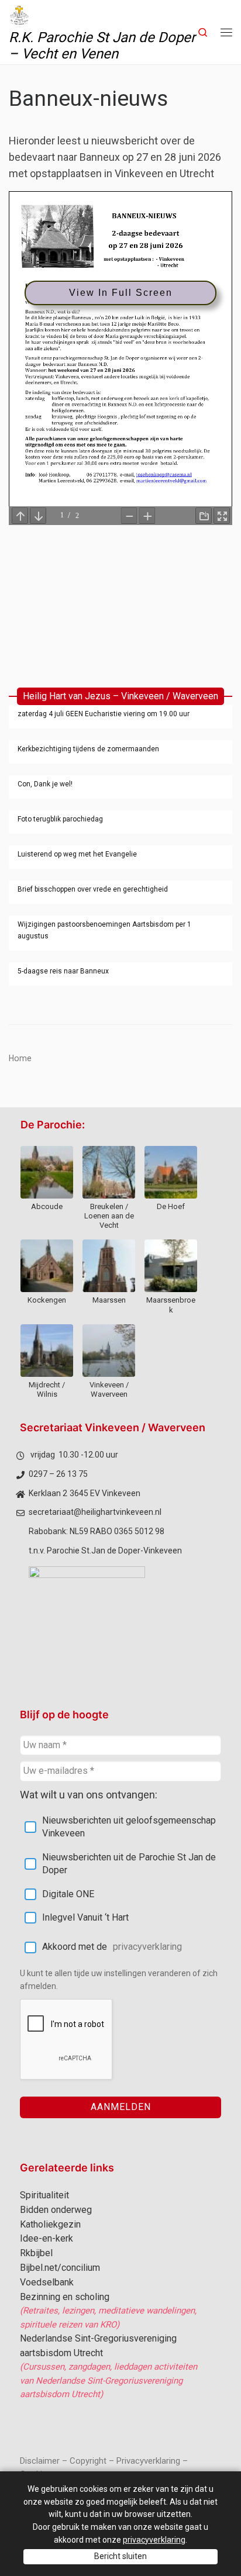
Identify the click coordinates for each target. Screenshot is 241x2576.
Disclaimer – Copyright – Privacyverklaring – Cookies (104, 2468)
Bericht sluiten (120, 2556)
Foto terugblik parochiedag (60, 819)
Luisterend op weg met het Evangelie (77, 854)
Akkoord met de (112, 1947)
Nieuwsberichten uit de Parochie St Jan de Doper (129, 1864)
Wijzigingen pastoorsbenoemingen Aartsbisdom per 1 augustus (104, 930)
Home (20, 1058)
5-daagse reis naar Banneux (63, 971)
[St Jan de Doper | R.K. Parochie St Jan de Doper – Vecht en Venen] (19, 14)
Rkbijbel (36, 2253)
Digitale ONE (68, 1894)
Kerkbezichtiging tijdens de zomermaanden (88, 749)
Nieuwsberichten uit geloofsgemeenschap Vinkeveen (129, 1827)
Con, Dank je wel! (45, 784)
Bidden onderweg (56, 2210)
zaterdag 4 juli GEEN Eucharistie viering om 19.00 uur (104, 714)
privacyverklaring (147, 1947)
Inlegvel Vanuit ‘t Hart (85, 1917)
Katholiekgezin (50, 2224)
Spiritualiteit (44, 2195)
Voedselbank (47, 2282)
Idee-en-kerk (47, 2238)
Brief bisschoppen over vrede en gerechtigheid (93, 889)
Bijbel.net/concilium (60, 2268)
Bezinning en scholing (65, 2297)
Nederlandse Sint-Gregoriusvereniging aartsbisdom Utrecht (98, 2346)
